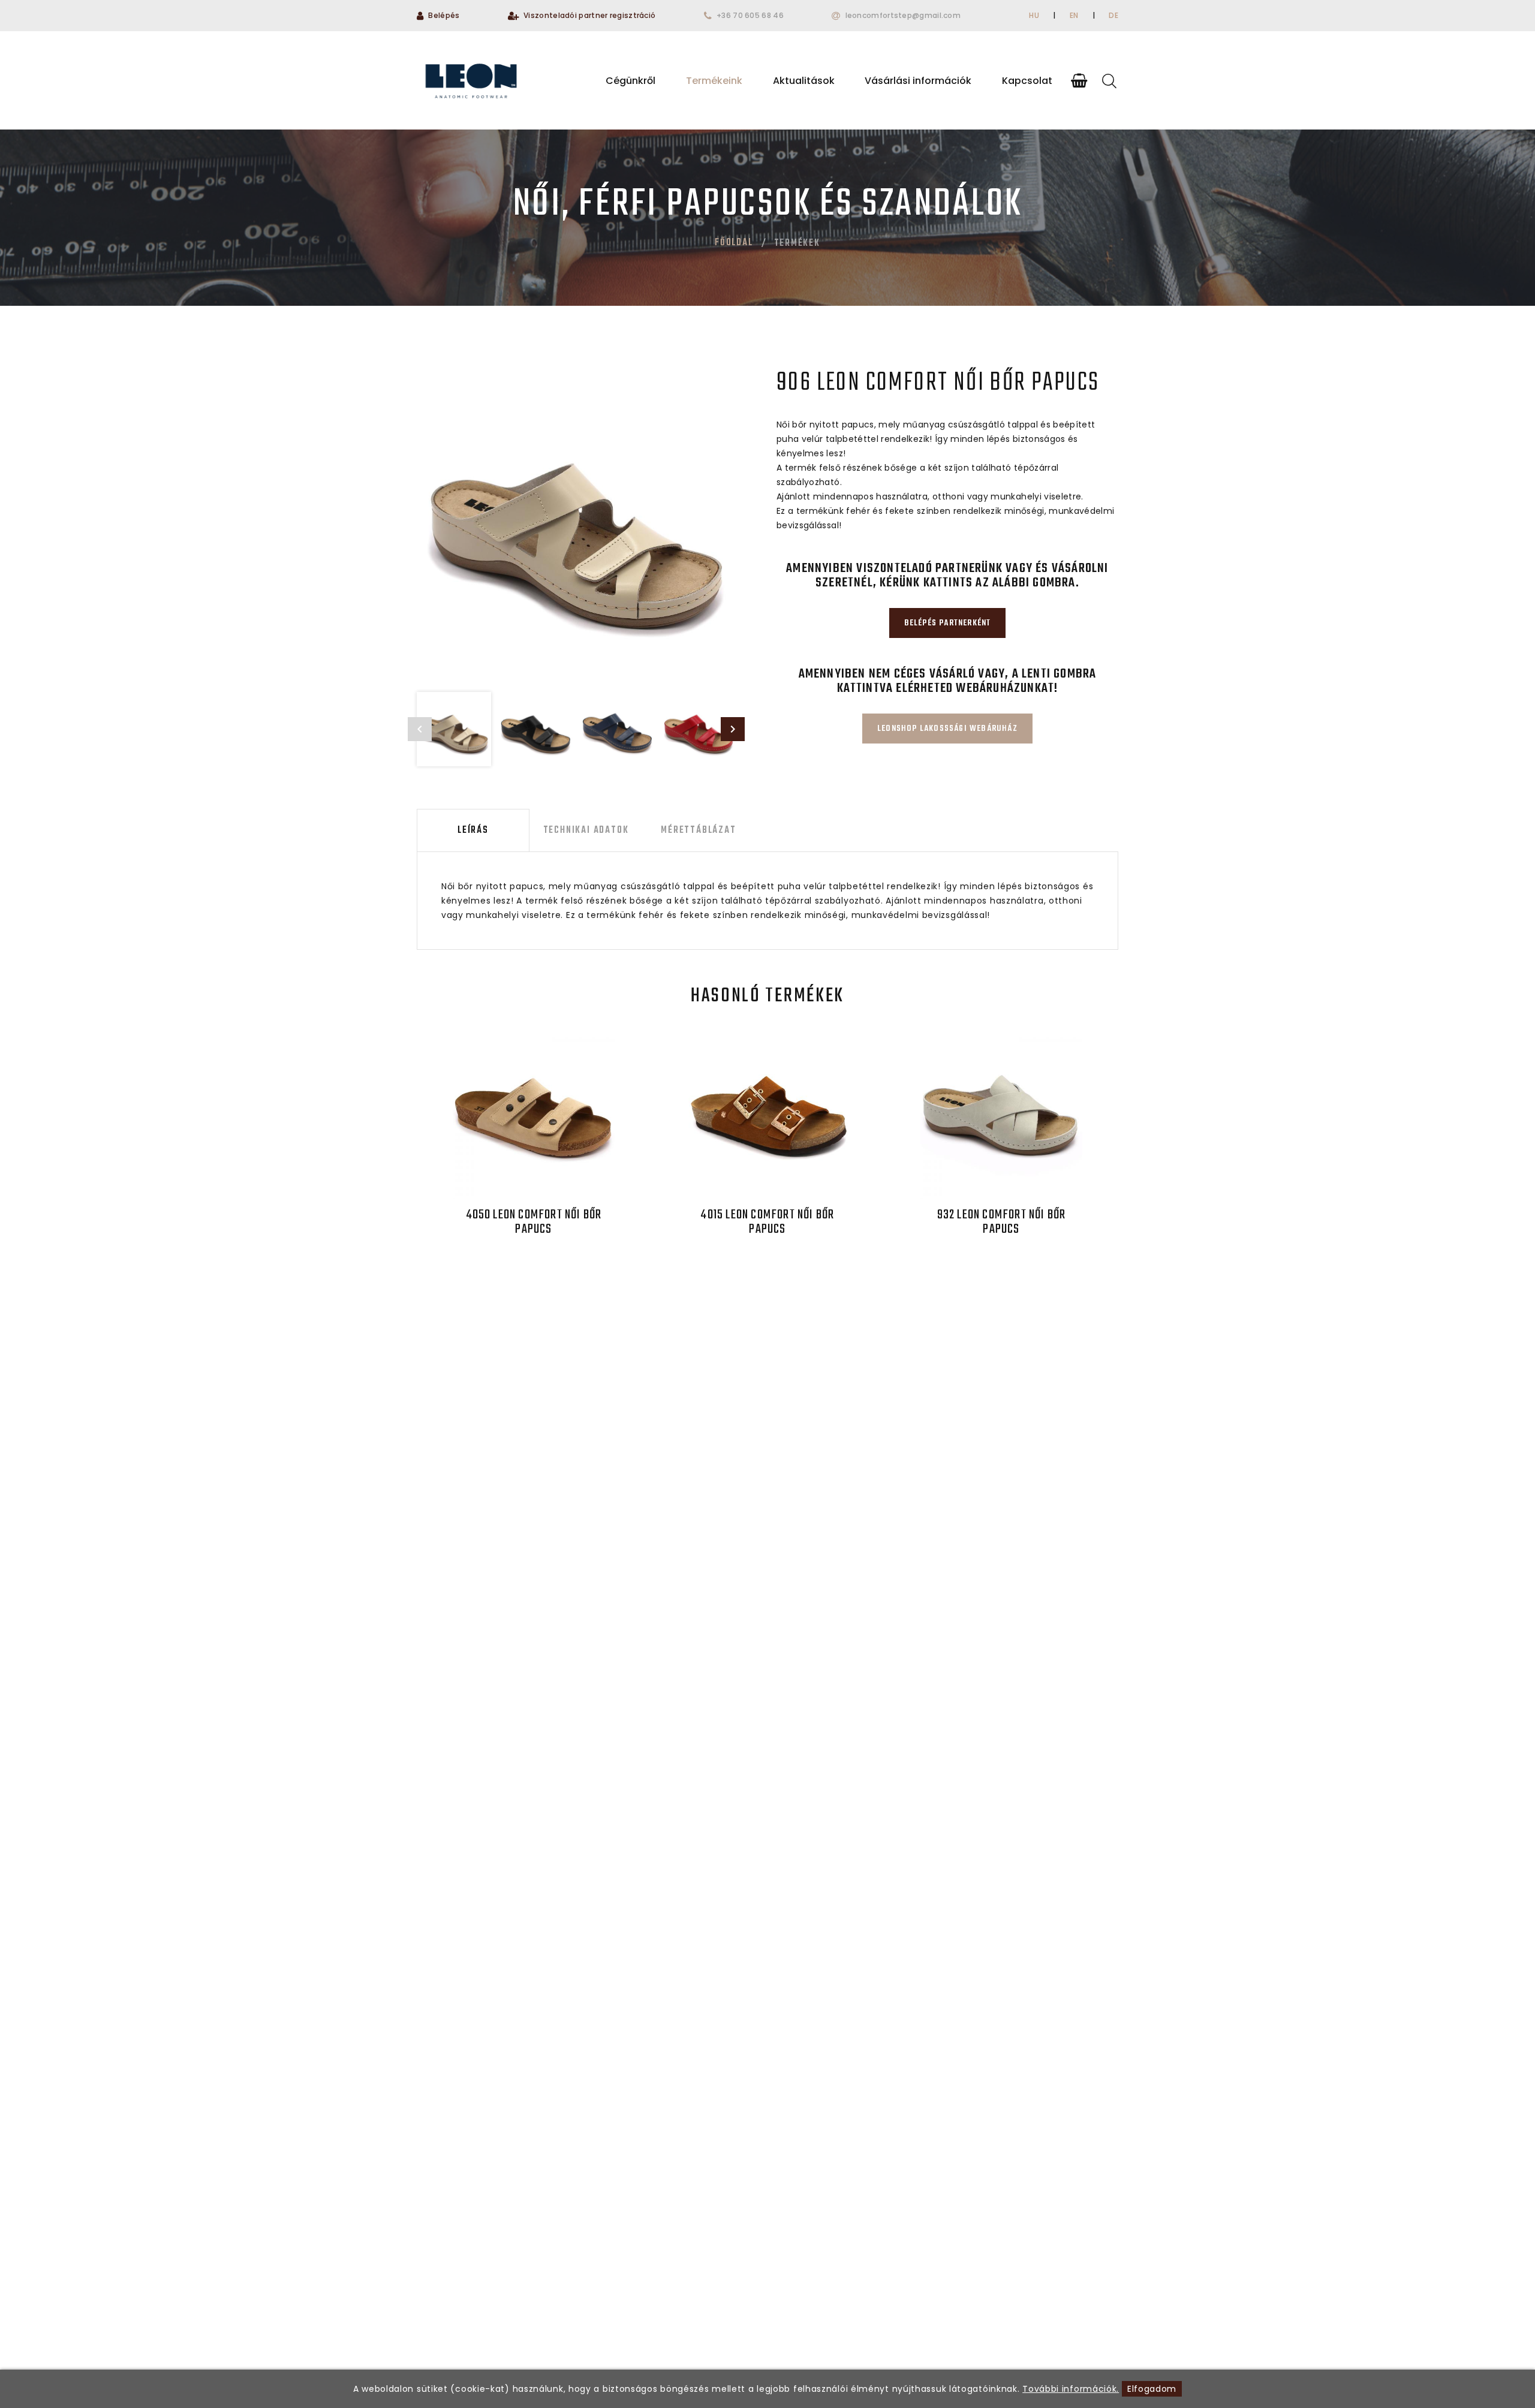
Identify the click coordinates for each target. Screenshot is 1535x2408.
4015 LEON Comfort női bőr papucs (767, 1222)
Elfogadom (1152, 2389)
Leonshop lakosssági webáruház (947, 729)
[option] (576, 525)
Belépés (444, 15)
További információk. (1071, 2389)
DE (1113, 15)
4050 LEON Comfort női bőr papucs (534, 1222)
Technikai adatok (586, 830)
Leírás (473, 830)
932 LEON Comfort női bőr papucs (1002, 1222)
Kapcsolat (1027, 81)
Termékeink (714, 81)
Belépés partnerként (948, 623)
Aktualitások (804, 81)
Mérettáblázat (698, 830)
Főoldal (734, 243)
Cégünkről (630, 81)
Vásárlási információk (918, 81)
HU (1034, 15)
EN (1074, 15)
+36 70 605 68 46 (750, 15)
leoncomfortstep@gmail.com (903, 15)
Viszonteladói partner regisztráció (589, 15)
